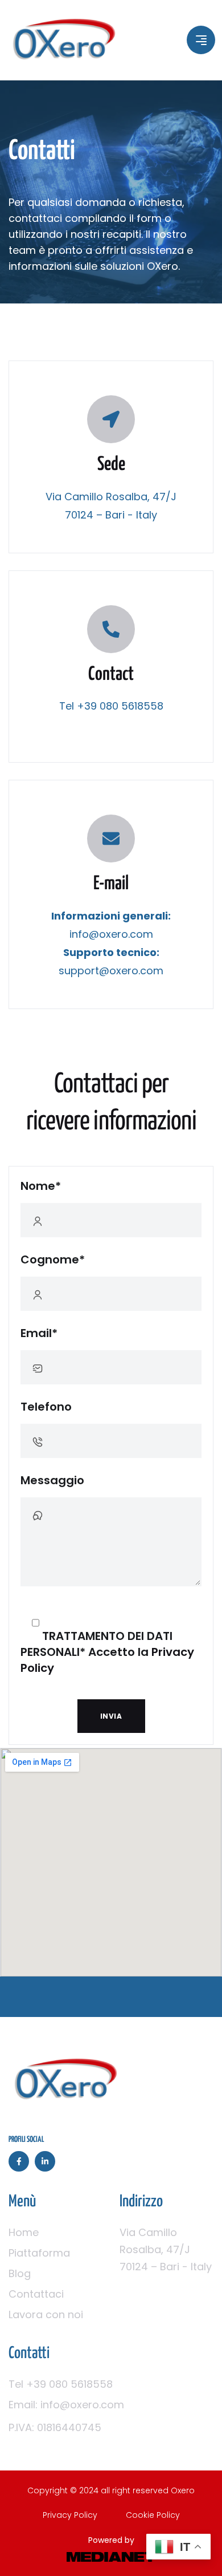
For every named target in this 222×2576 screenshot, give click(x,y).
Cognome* (53, 1259)
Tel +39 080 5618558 (61, 2384)
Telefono (46, 1407)
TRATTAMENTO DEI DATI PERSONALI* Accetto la (107, 1652)
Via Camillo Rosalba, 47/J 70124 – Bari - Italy (166, 2249)
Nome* (41, 1186)
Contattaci (36, 2294)
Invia (111, 1716)
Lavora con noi (46, 2314)
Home (24, 2232)
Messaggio (52, 1480)
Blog (20, 2273)
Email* (39, 1333)
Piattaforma (39, 2253)
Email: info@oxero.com (66, 2405)
